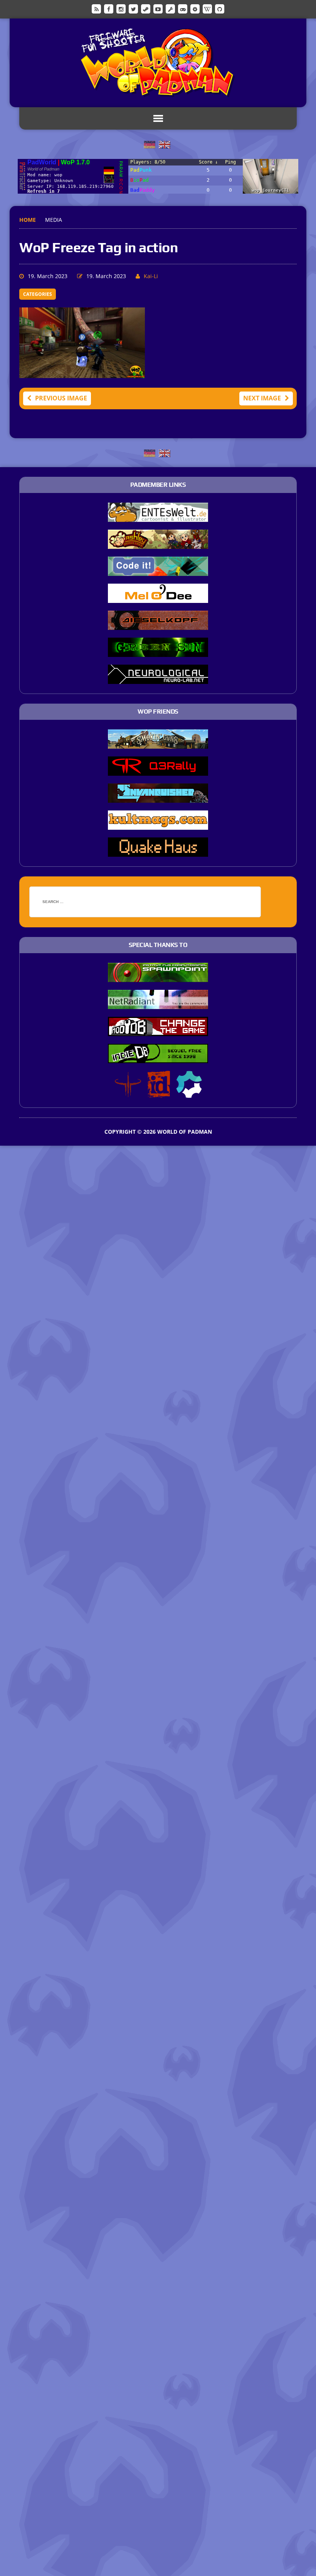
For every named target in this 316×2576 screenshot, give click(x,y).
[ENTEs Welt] (158, 517)
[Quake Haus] (158, 851)
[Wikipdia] (207, 8)
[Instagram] (121, 8)
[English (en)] (165, 144)
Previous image (61, 398)
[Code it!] (158, 571)
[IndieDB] (183, 8)
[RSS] (96, 8)
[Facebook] (109, 8)
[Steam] (146, 8)
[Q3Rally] (158, 770)
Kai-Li (151, 276)
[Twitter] (133, 8)
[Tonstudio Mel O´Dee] (158, 598)
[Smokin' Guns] (158, 743)
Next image (262, 398)
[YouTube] (158, 8)
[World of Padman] (158, 63)
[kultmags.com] (158, 824)
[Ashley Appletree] (158, 544)
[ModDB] (170, 8)
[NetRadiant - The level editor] (158, 1004)
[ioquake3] (128, 1092)
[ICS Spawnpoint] (158, 977)
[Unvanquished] (158, 797)
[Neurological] (158, 679)
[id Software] (159, 1092)
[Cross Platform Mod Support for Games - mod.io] (189, 1092)
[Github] (220, 8)
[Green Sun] (158, 652)
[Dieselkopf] (158, 625)
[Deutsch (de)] (150, 144)
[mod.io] (195, 8)
